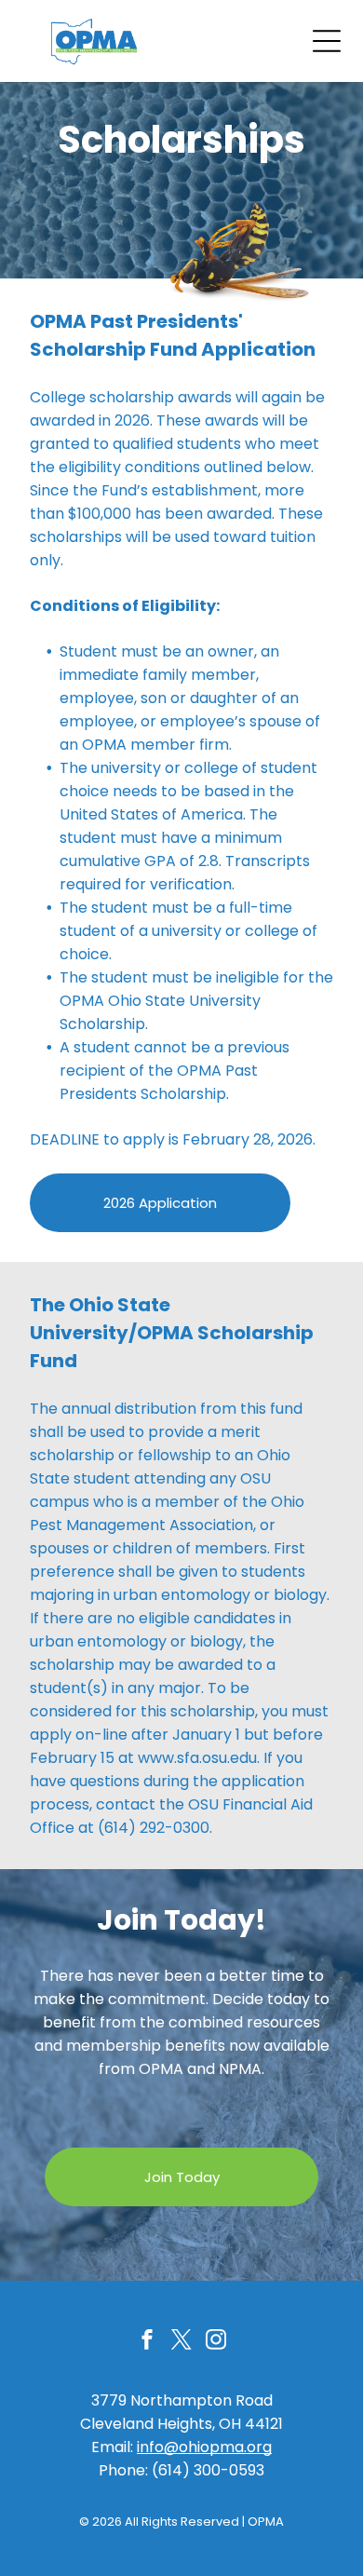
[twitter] (181, 2342)
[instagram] (216, 2342)
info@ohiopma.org (204, 2447)
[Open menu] (327, 41)
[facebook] (147, 2342)
